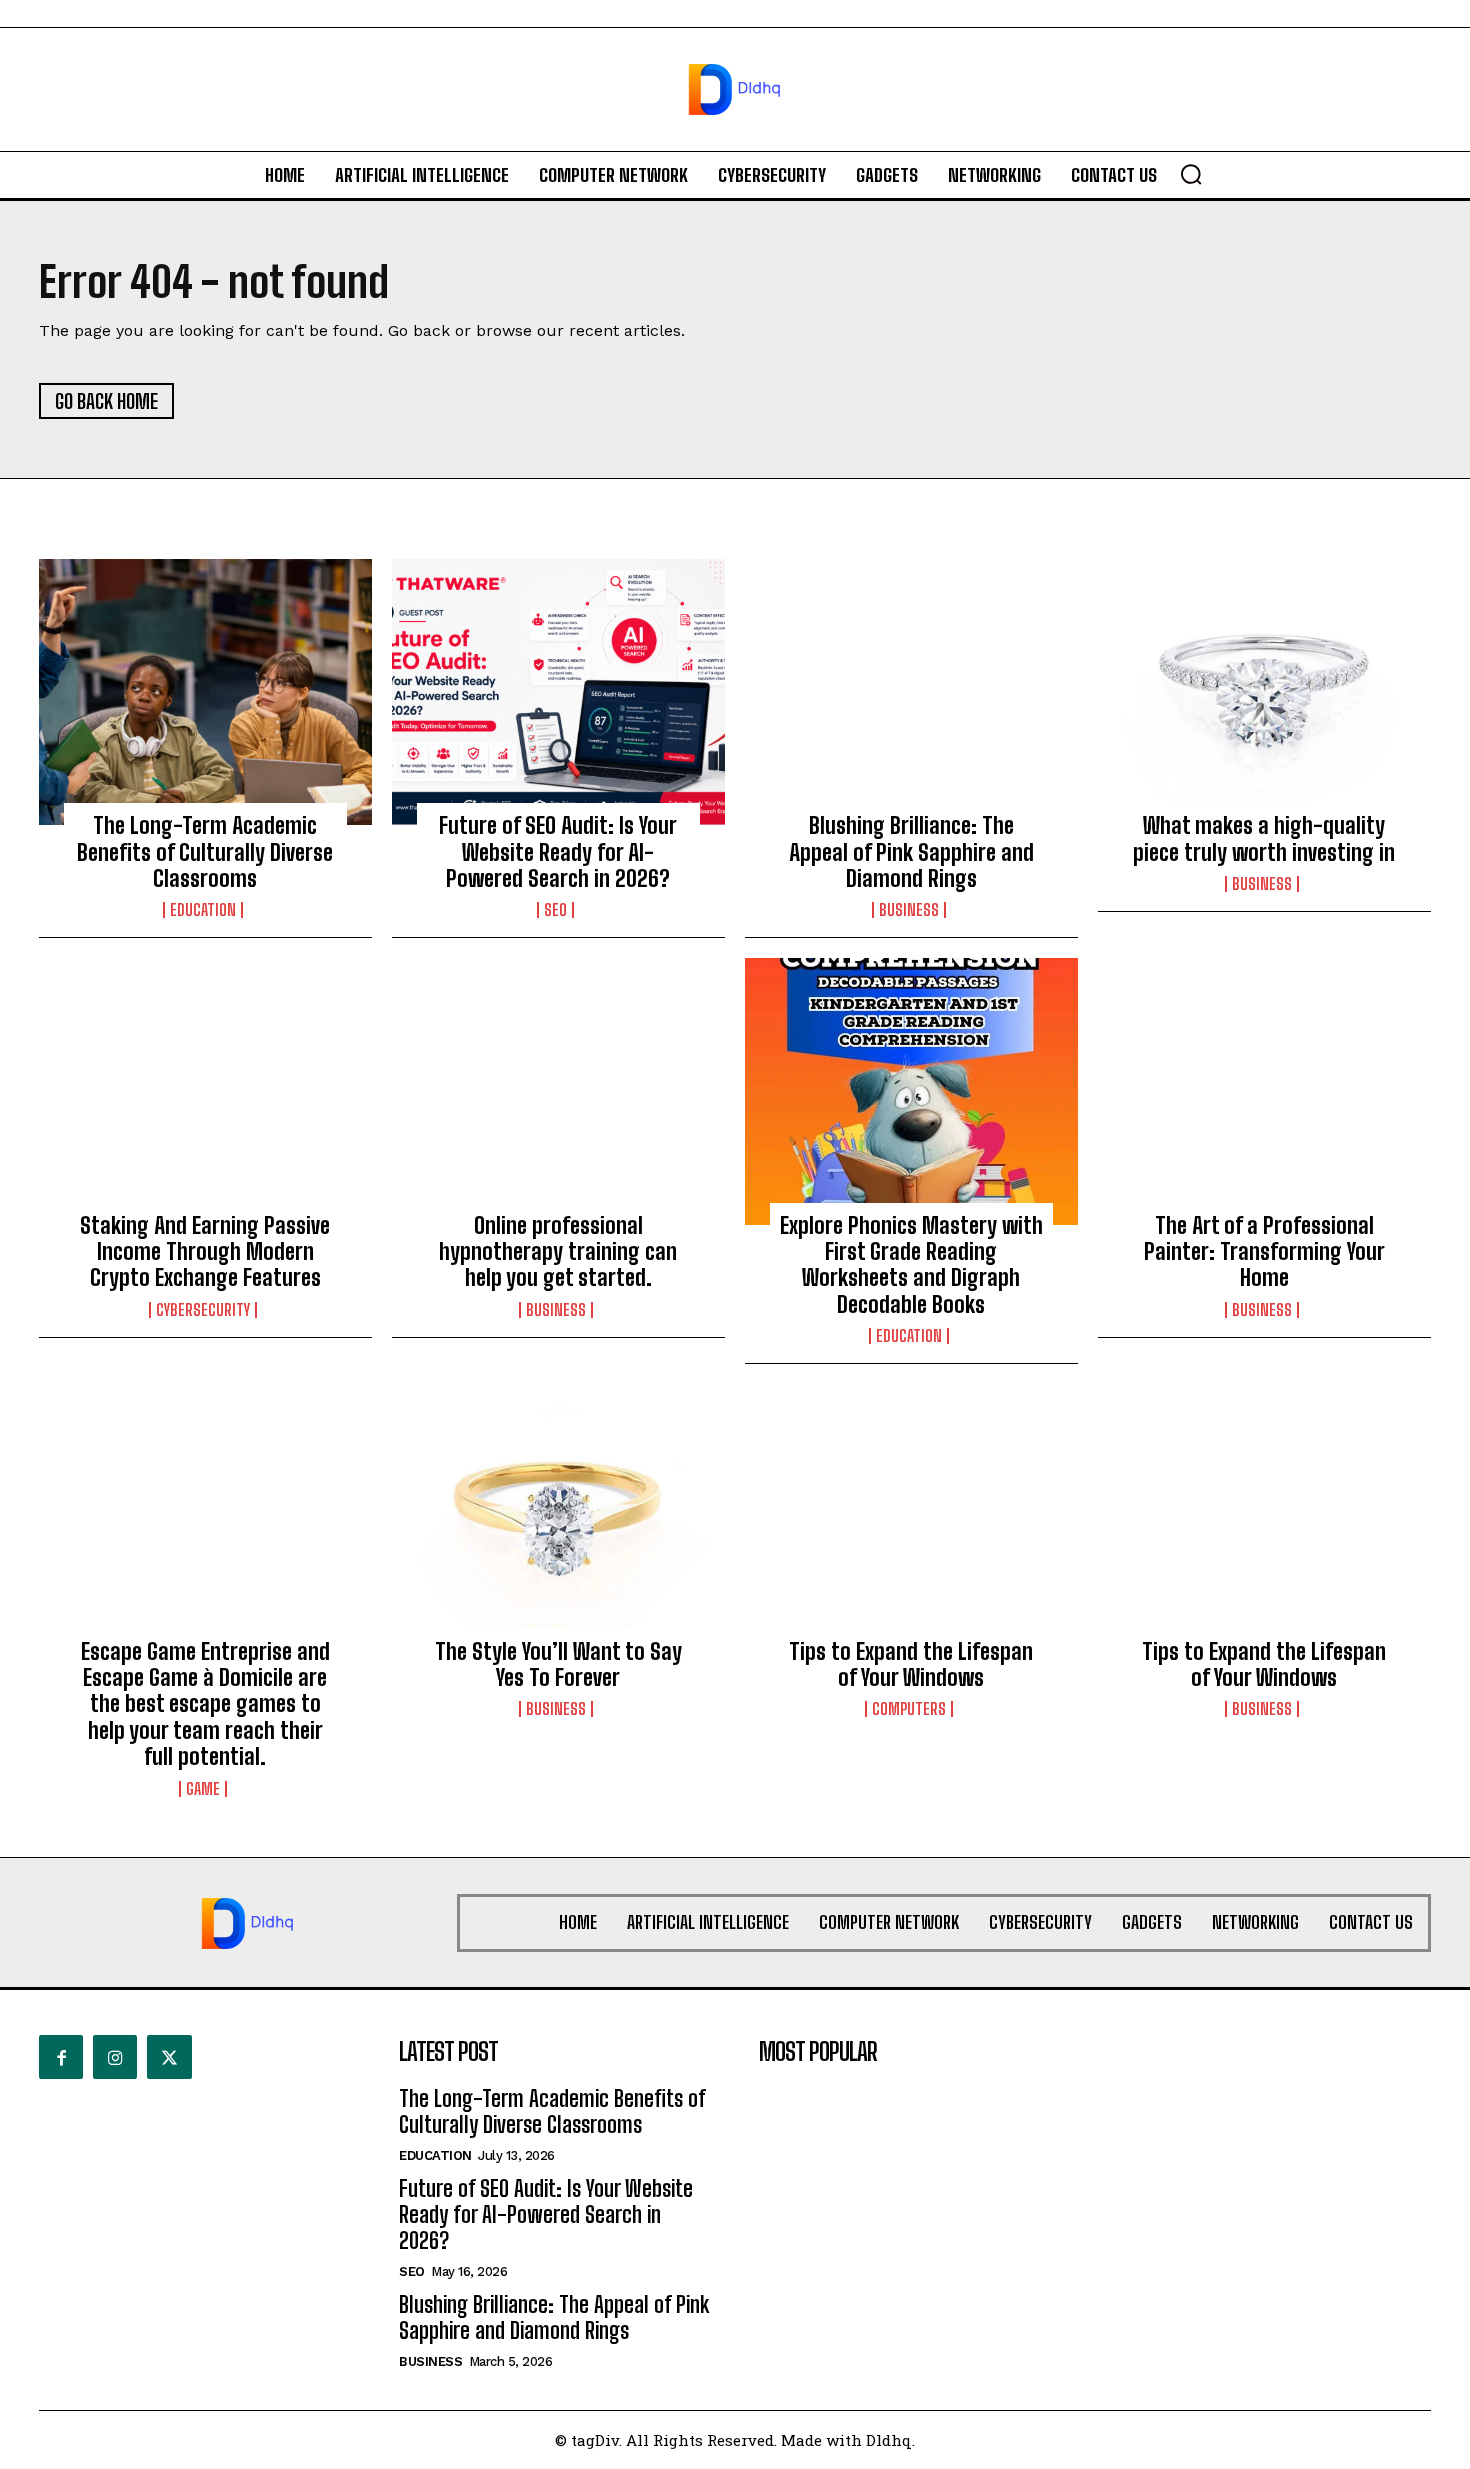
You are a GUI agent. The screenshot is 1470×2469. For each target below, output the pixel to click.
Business (909, 910)
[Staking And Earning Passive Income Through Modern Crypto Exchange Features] (205, 1091)
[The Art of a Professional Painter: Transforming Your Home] (1264, 1091)
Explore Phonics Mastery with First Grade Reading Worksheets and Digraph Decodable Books (911, 1265)
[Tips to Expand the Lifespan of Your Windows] (911, 1517)
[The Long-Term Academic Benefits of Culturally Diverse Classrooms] (205, 692)
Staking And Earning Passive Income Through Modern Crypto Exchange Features (205, 1252)
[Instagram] (115, 2057)
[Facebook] (61, 2057)
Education (203, 910)
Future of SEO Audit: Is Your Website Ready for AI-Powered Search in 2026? (558, 852)
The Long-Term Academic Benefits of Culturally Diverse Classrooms (205, 852)
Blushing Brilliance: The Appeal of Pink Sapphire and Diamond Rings (911, 852)
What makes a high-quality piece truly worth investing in (1264, 838)
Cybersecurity (203, 1310)
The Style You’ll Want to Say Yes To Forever (558, 1664)
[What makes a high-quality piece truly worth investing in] (1264, 692)
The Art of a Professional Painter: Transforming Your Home (1264, 1252)
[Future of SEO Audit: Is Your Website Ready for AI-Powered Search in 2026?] (558, 692)
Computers (909, 1709)
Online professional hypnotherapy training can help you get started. (558, 1252)
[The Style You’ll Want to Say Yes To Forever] (558, 1517)
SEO (555, 910)
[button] (1191, 174)
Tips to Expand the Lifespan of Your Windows (911, 1664)
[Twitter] (169, 2057)
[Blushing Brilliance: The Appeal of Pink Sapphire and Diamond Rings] (911, 692)
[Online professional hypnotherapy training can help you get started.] (558, 1091)
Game (203, 1789)
